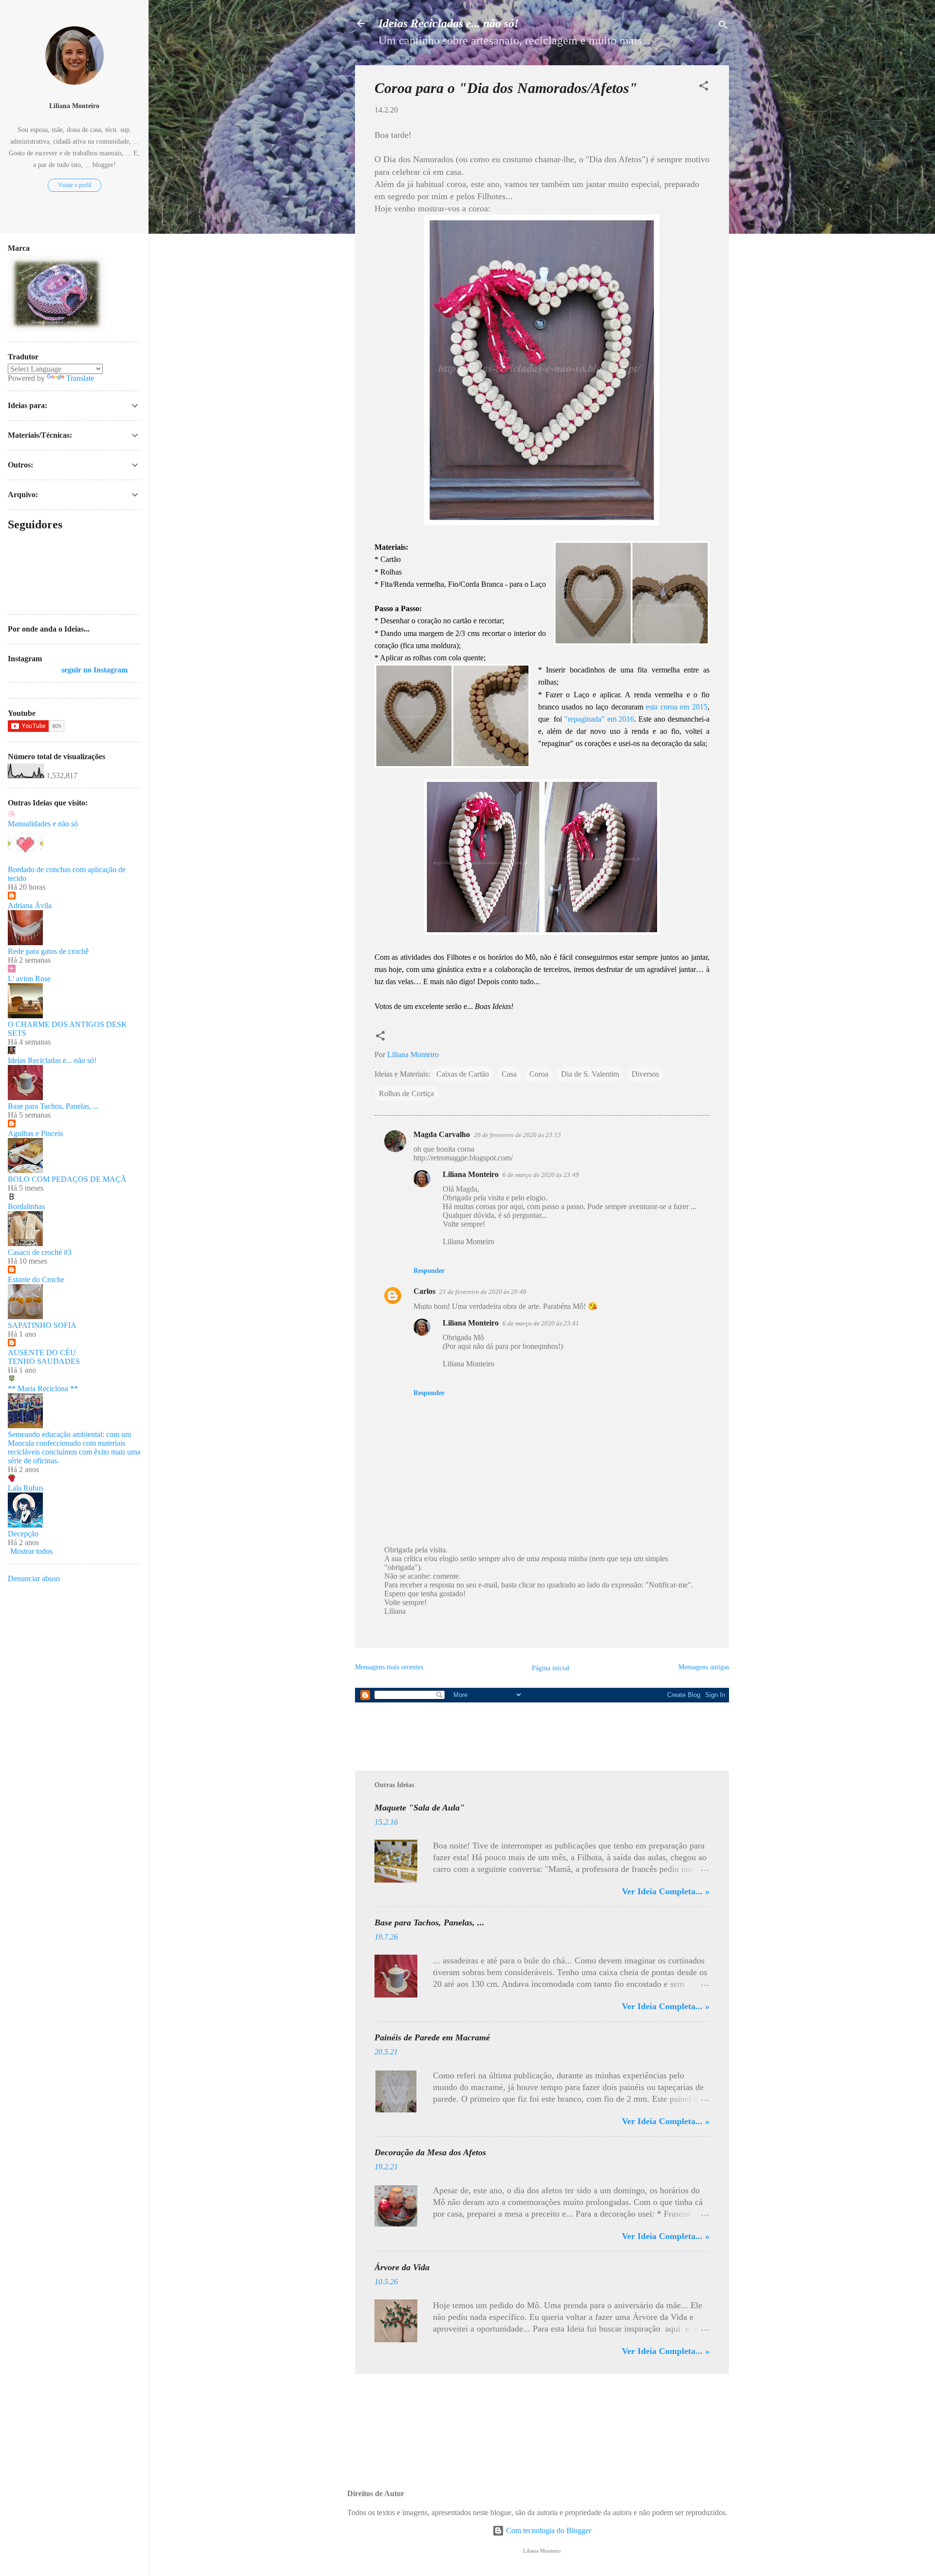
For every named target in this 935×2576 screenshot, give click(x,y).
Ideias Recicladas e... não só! (449, 23)
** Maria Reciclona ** (43, 1389)
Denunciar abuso (34, 1578)
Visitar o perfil (75, 185)
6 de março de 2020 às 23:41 (541, 1323)
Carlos (424, 1291)
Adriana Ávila (30, 905)
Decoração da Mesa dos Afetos (430, 2152)
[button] (704, 87)
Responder (429, 1271)
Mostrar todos (31, 1551)
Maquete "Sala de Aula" (420, 1808)
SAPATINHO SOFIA (42, 1325)
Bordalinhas (26, 1206)
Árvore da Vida (402, 2267)
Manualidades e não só (43, 824)
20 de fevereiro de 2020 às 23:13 (517, 1135)
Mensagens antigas (704, 1667)
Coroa (539, 1074)
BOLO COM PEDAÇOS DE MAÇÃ (67, 1179)
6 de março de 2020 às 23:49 (541, 1175)
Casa (509, 1074)
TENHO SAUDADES (44, 1361)
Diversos (645, 1074)
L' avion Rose (29, 979)
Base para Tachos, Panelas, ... (430, 1923)
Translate (80, 378)
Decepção (23, 1534)
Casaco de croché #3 (40, 1252)
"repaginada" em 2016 (599, 719)
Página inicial (551, 1668)
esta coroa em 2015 (677, 707)
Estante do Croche (36, 1279)
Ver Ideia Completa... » (666, 1891)
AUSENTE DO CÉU (42, 1353)
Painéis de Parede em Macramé (432, 2037)
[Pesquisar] (723, 27)
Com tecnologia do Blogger (548, 2530)
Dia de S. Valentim (590, 1074)
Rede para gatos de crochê (48, 951)
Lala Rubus (26, 1488)
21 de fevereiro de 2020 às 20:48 (483, 1292)
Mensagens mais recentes (389, 1667)
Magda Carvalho (442, 1134)
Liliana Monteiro (471, 1174)
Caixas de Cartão (463, 1074)
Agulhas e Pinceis (35, 1133)
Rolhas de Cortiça (406, 1093)
